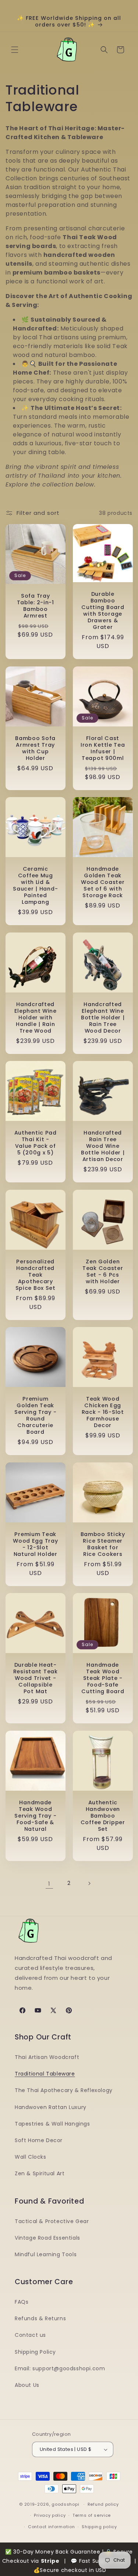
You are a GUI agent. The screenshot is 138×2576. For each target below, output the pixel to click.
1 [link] (49, 1884)
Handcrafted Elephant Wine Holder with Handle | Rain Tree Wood (36, 1017)
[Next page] (89, 1883)
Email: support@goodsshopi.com (60, 2368)
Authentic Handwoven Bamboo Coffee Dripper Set (102, 1815)
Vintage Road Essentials (47, 2238)
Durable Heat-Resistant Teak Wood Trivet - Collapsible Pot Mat (36, 1678)
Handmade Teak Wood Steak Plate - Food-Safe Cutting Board (103, 1678)
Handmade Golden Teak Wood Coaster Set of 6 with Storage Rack (102, 882)
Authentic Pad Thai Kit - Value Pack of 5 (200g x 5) (36, 1143)
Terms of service (92, 2515)
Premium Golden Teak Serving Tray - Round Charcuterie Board (35, 1415)
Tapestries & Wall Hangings (52, 2124)
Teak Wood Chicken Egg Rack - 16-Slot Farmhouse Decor (102, 1412)
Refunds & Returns (40, 2318)
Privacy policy (50, 2515)
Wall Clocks (31, 2157)
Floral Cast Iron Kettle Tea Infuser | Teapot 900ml (102, 748)
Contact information (51, 2527)
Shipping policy (99, 2527)
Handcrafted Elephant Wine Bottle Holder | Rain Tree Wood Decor (102, 1017)
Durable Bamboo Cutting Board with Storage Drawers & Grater (103, 611)
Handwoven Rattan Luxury (51, 2107)
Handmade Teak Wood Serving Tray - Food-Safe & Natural (35, 1815)
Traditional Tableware (45, 2074)
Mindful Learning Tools (46, 2254)
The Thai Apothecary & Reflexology (64, 2090)
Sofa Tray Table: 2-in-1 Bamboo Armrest (36, 606)
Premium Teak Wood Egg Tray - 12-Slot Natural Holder (35, 1544)
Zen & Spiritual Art (40, 2173)
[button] (15, 50)
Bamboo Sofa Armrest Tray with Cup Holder (35, 748)
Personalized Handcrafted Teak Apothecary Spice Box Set (36, 1274)
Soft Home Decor (39, 2140)
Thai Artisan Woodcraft (47, 2057)
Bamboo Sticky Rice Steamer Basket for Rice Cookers (102, 1544)
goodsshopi (65, 2504)
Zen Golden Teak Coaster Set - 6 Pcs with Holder (102, 1271)
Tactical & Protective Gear (52, 2221)
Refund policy (103, 2504)
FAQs (22, 2302)
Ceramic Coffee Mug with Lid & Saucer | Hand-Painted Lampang (35, 885)
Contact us (30, 2335)
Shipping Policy (35, 2352)
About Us (27, 2385)
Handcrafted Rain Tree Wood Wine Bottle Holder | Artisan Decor (102, 1146)
